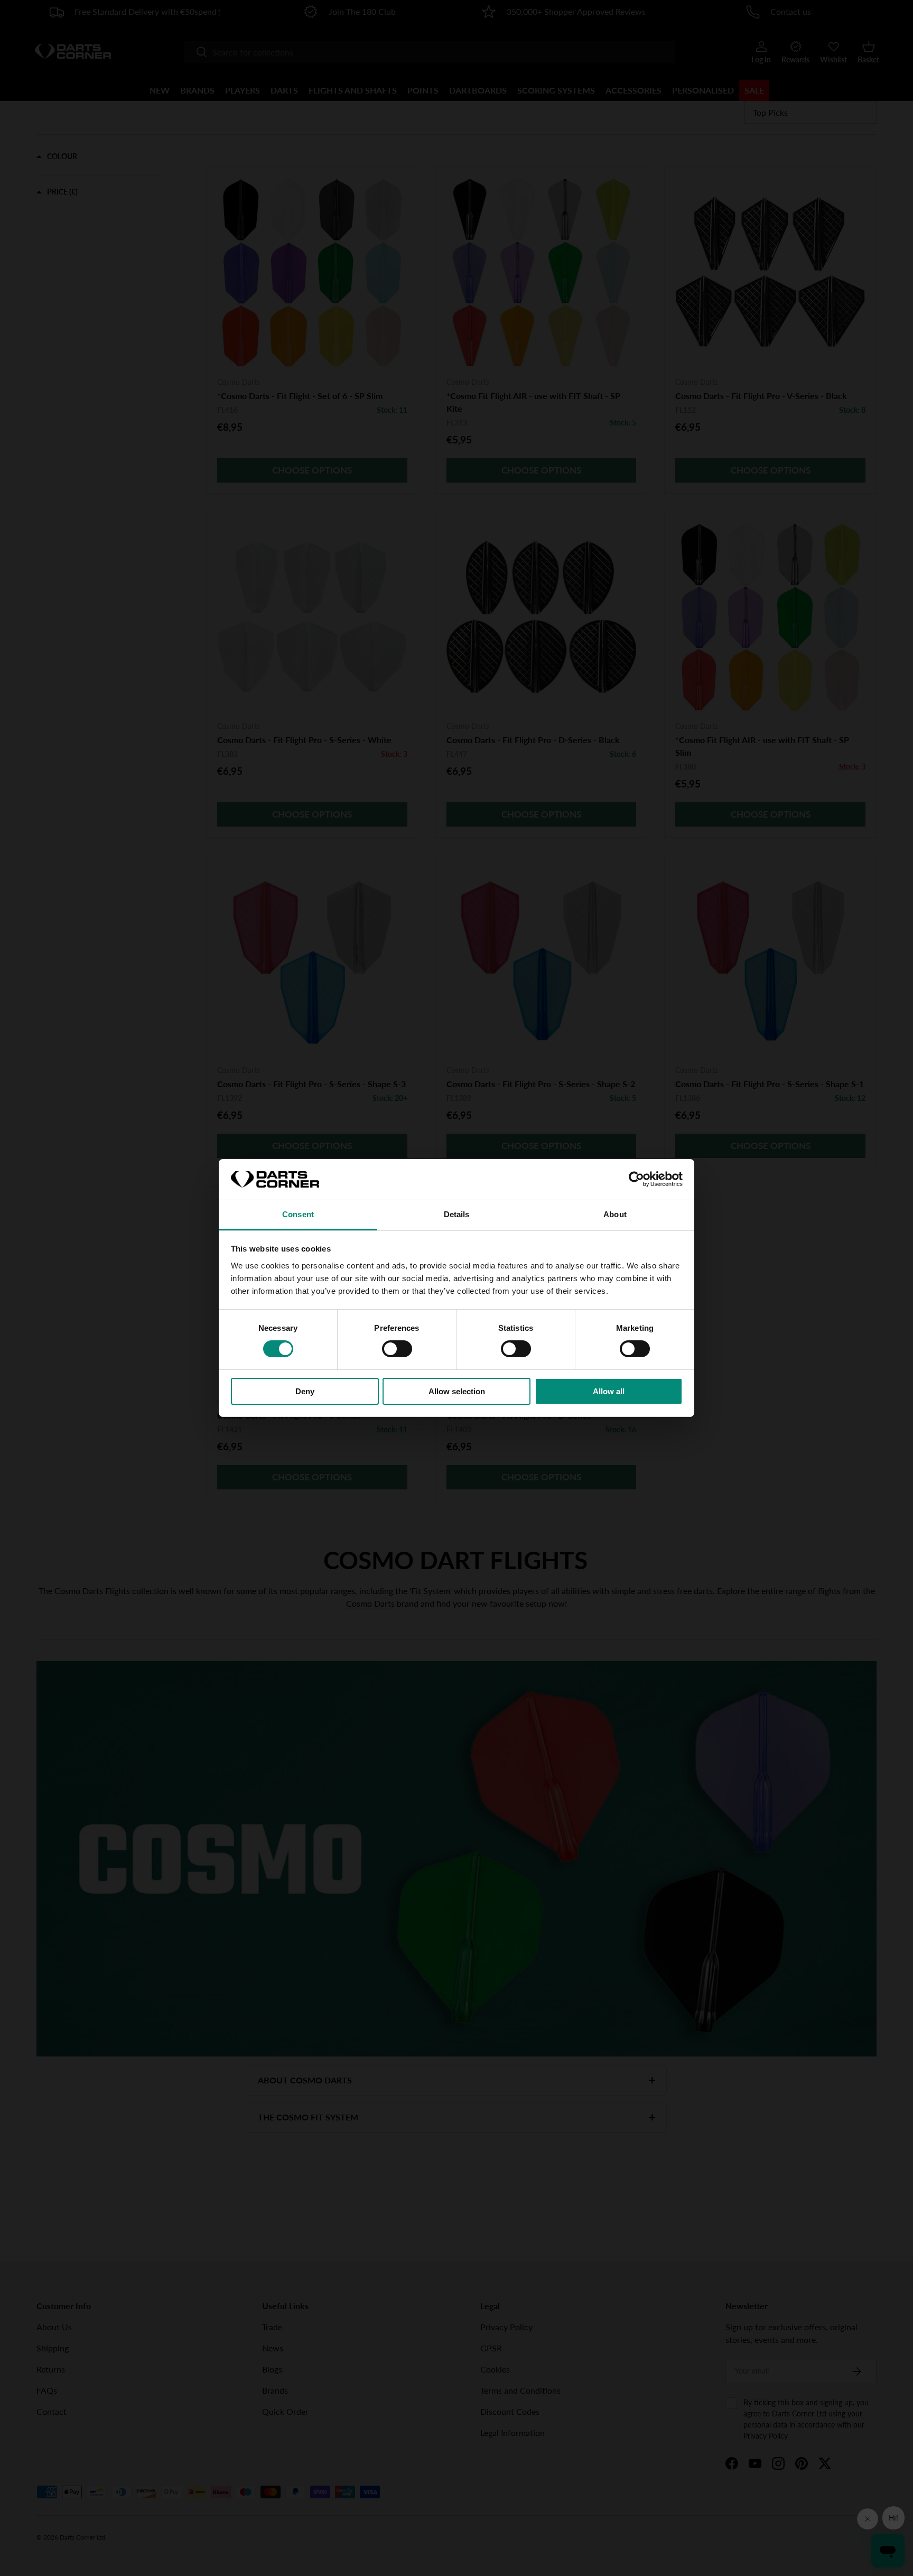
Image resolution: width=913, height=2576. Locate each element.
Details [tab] (457, 1214)
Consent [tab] (298, 1214)
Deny (305, 1391)
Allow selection (457, 1391)
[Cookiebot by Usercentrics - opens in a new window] (636, 1179)
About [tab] (615, 1214)
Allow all (609, 1391)
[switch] (397, 1349)
